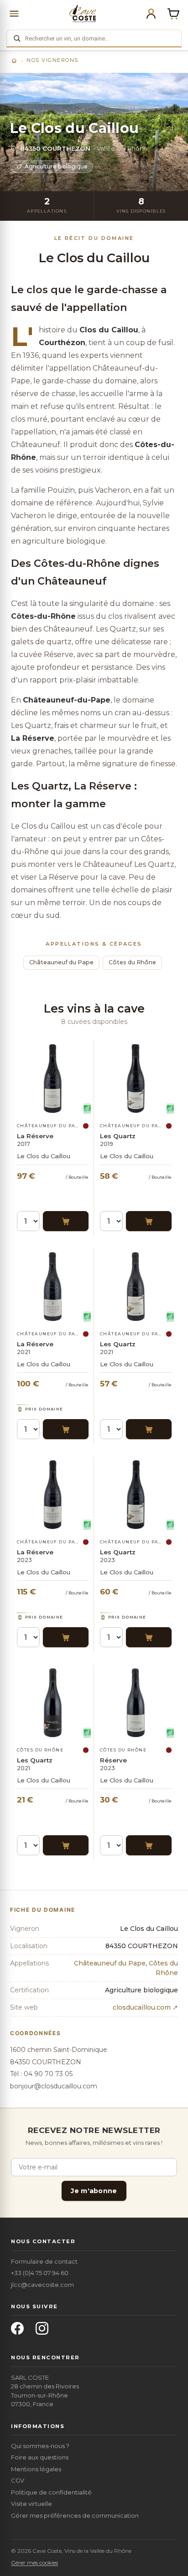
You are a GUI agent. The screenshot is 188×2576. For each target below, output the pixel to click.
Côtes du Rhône (132, 962)
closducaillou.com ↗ (145, 2007)
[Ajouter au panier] (66, 1221)
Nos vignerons (52, 60)
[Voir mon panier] (173, 14)
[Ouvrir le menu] (14, 14)
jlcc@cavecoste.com (42, 2285)
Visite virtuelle (31, 2504)
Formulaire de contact (44, 2261)
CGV (18, 2480)
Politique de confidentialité (51, 2492)
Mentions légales (36, 2469)
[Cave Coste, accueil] (83, 14)
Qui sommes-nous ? (40, 2446)
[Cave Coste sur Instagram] (45, 2331)
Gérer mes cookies (34, 2563)
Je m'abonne (94, 2191)
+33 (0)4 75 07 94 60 (40, 2273)
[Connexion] (151, 14)
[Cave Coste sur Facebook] (20, 2331)
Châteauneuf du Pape (61, 962)
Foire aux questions (40, 2457)
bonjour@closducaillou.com (54, 2086)
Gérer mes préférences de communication (75, 2515)
